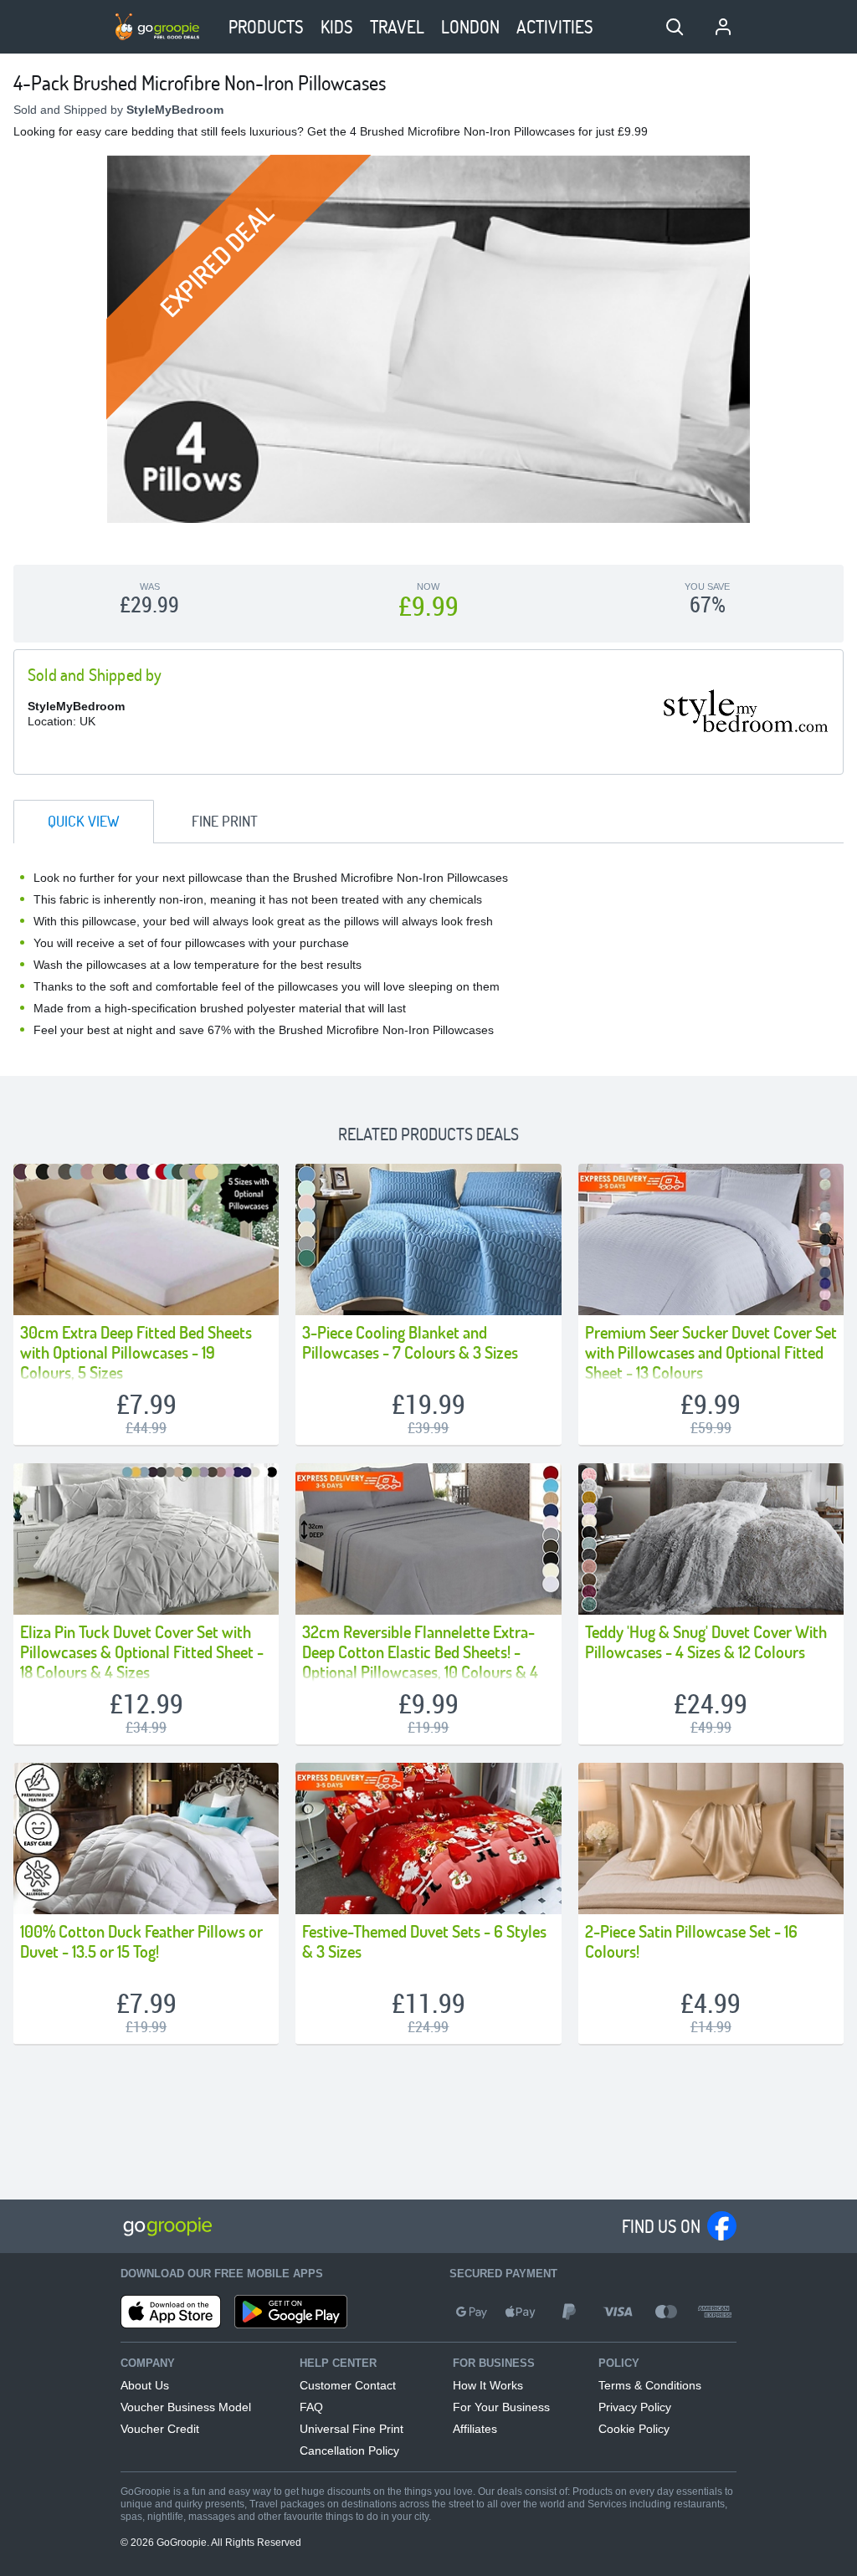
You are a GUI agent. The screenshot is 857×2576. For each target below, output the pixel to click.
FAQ (311, 2407)
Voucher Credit (160, 2429)
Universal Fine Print (352, 2429)
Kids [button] (337, 26)
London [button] (470, 26)
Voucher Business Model (186, 2407)
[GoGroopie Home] (157, 27)
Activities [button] (555, 26)
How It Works (488, 2385)
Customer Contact (348, 2385)
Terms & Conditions (650, 2385)
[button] (675, 27)
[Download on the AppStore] (171, 2312)
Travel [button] (397, 26)
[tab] (84, 822)
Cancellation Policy (349, 2451)
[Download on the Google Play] (291, 2312)
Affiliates (475, 2429)
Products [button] (266, 26)
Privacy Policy (635, 2407)
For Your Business (501, 2407)
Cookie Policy (634, 2429)
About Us (145, 2385)
